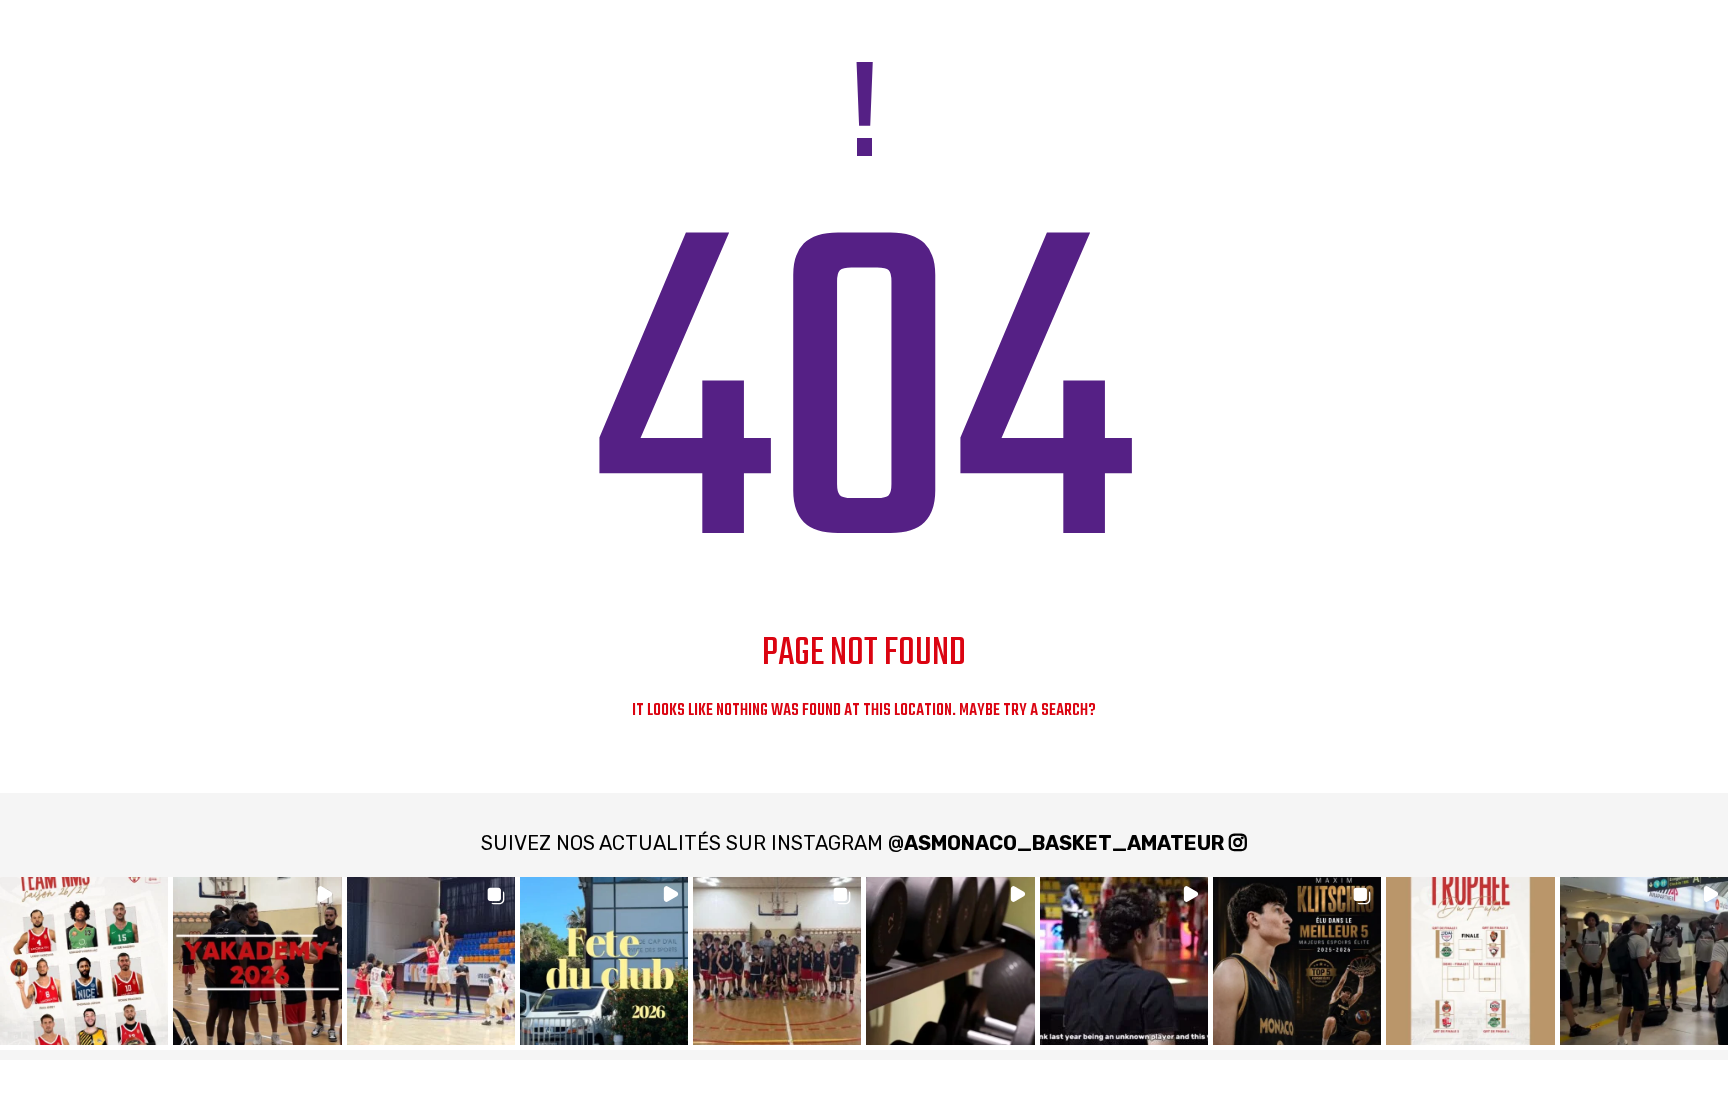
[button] (84, 961)
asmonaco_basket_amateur (1064, 843)
